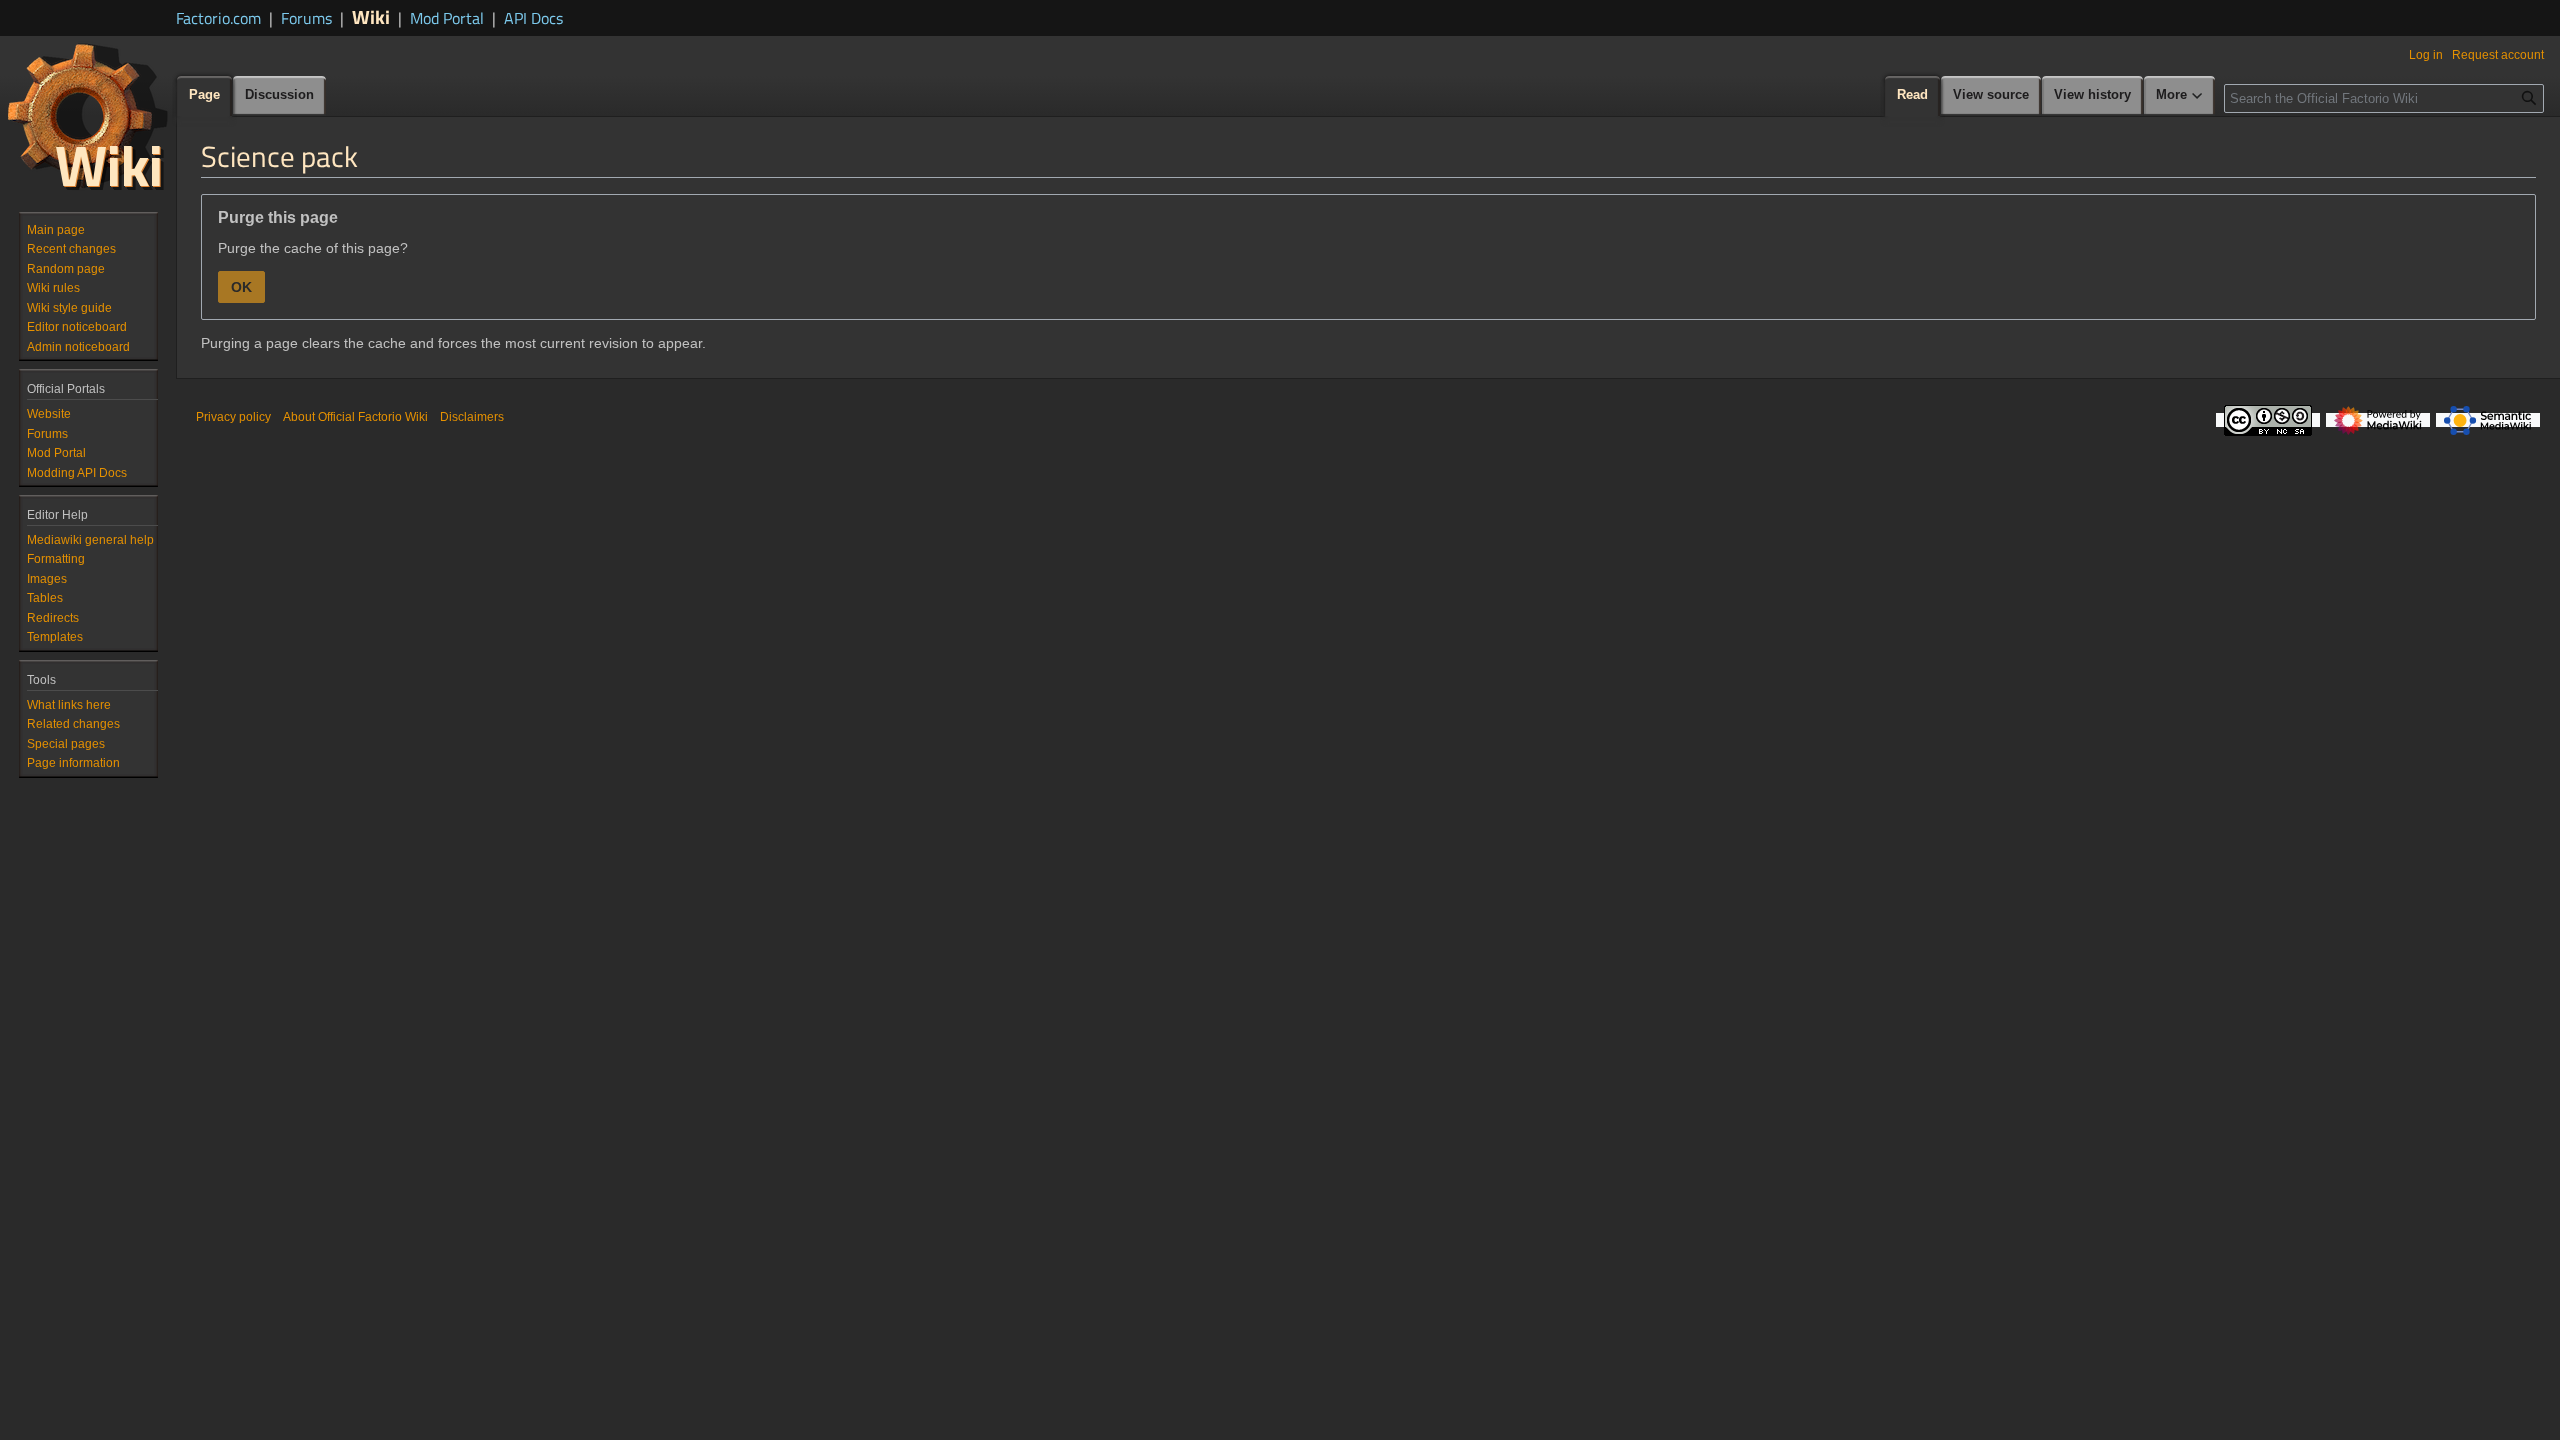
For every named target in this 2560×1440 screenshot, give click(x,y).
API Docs (533, 18)
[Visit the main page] (88, 116)
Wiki (371, 16)
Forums (306, 18)
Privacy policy (233, 417)
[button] (2180, 96)
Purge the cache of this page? (313, 248)
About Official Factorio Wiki (355, 417)
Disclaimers (472, 417)
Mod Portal (447, 18)
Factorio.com (218, 18)
